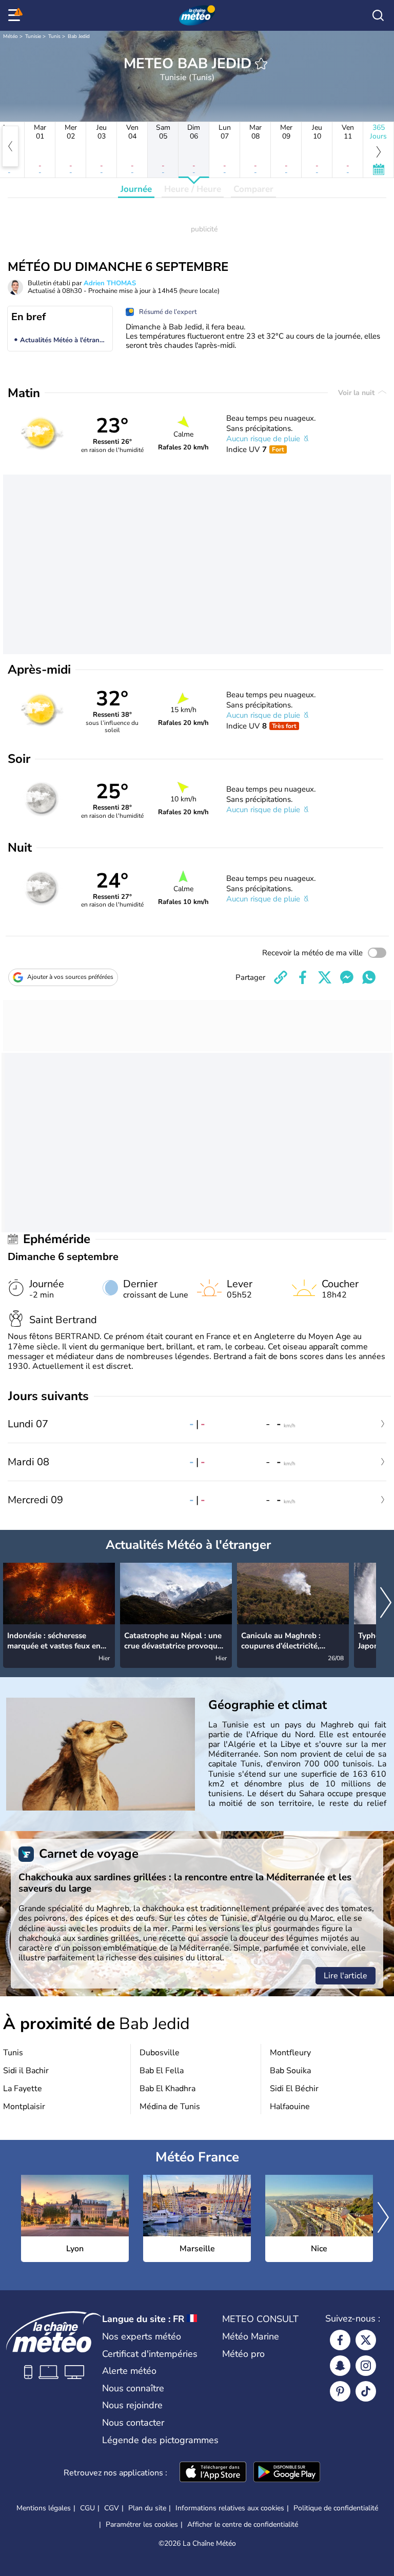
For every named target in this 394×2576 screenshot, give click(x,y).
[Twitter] (366, 2340)
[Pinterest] (340, 2391)
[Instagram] (366, 2366)
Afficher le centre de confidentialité (243, 2525)
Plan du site (147, 2508)
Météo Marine (251, 2336)
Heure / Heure (193, 189)
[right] (386, 1604)
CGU (87, 2508)
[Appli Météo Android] (287, 2473)
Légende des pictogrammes (160, 2440)
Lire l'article (346, 1976)
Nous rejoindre (132, 2405)
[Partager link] (281, 977)
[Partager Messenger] (347, 977)
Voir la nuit (357, 393)
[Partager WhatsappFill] (369, 977)
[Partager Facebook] (303, 977)
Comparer (253, 189)
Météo (11, 36)
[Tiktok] (366, 2391)
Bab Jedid (79, 36)
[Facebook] (340, 2340)
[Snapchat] (340, 2366)
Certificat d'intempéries (150, 2354)
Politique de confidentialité (336, 2508)
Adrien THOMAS (110, 283)
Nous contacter (133, 2423)
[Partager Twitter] (325, 977)
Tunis (54, 36)
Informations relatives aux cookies (230, 2508)
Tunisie (33, 36)
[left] (10, 146)
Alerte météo (129, 2371)
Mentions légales (44, 2508)
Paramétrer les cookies (142, 2525)
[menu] (16, 15)
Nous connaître (133, 2388)
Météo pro (243, 2354)
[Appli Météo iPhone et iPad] (213, 2473)
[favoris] (261, 64)
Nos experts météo (142, 2336)
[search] (378, 15)
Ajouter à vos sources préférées (70, 977)
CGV (112, 2508)
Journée (136, 189)
